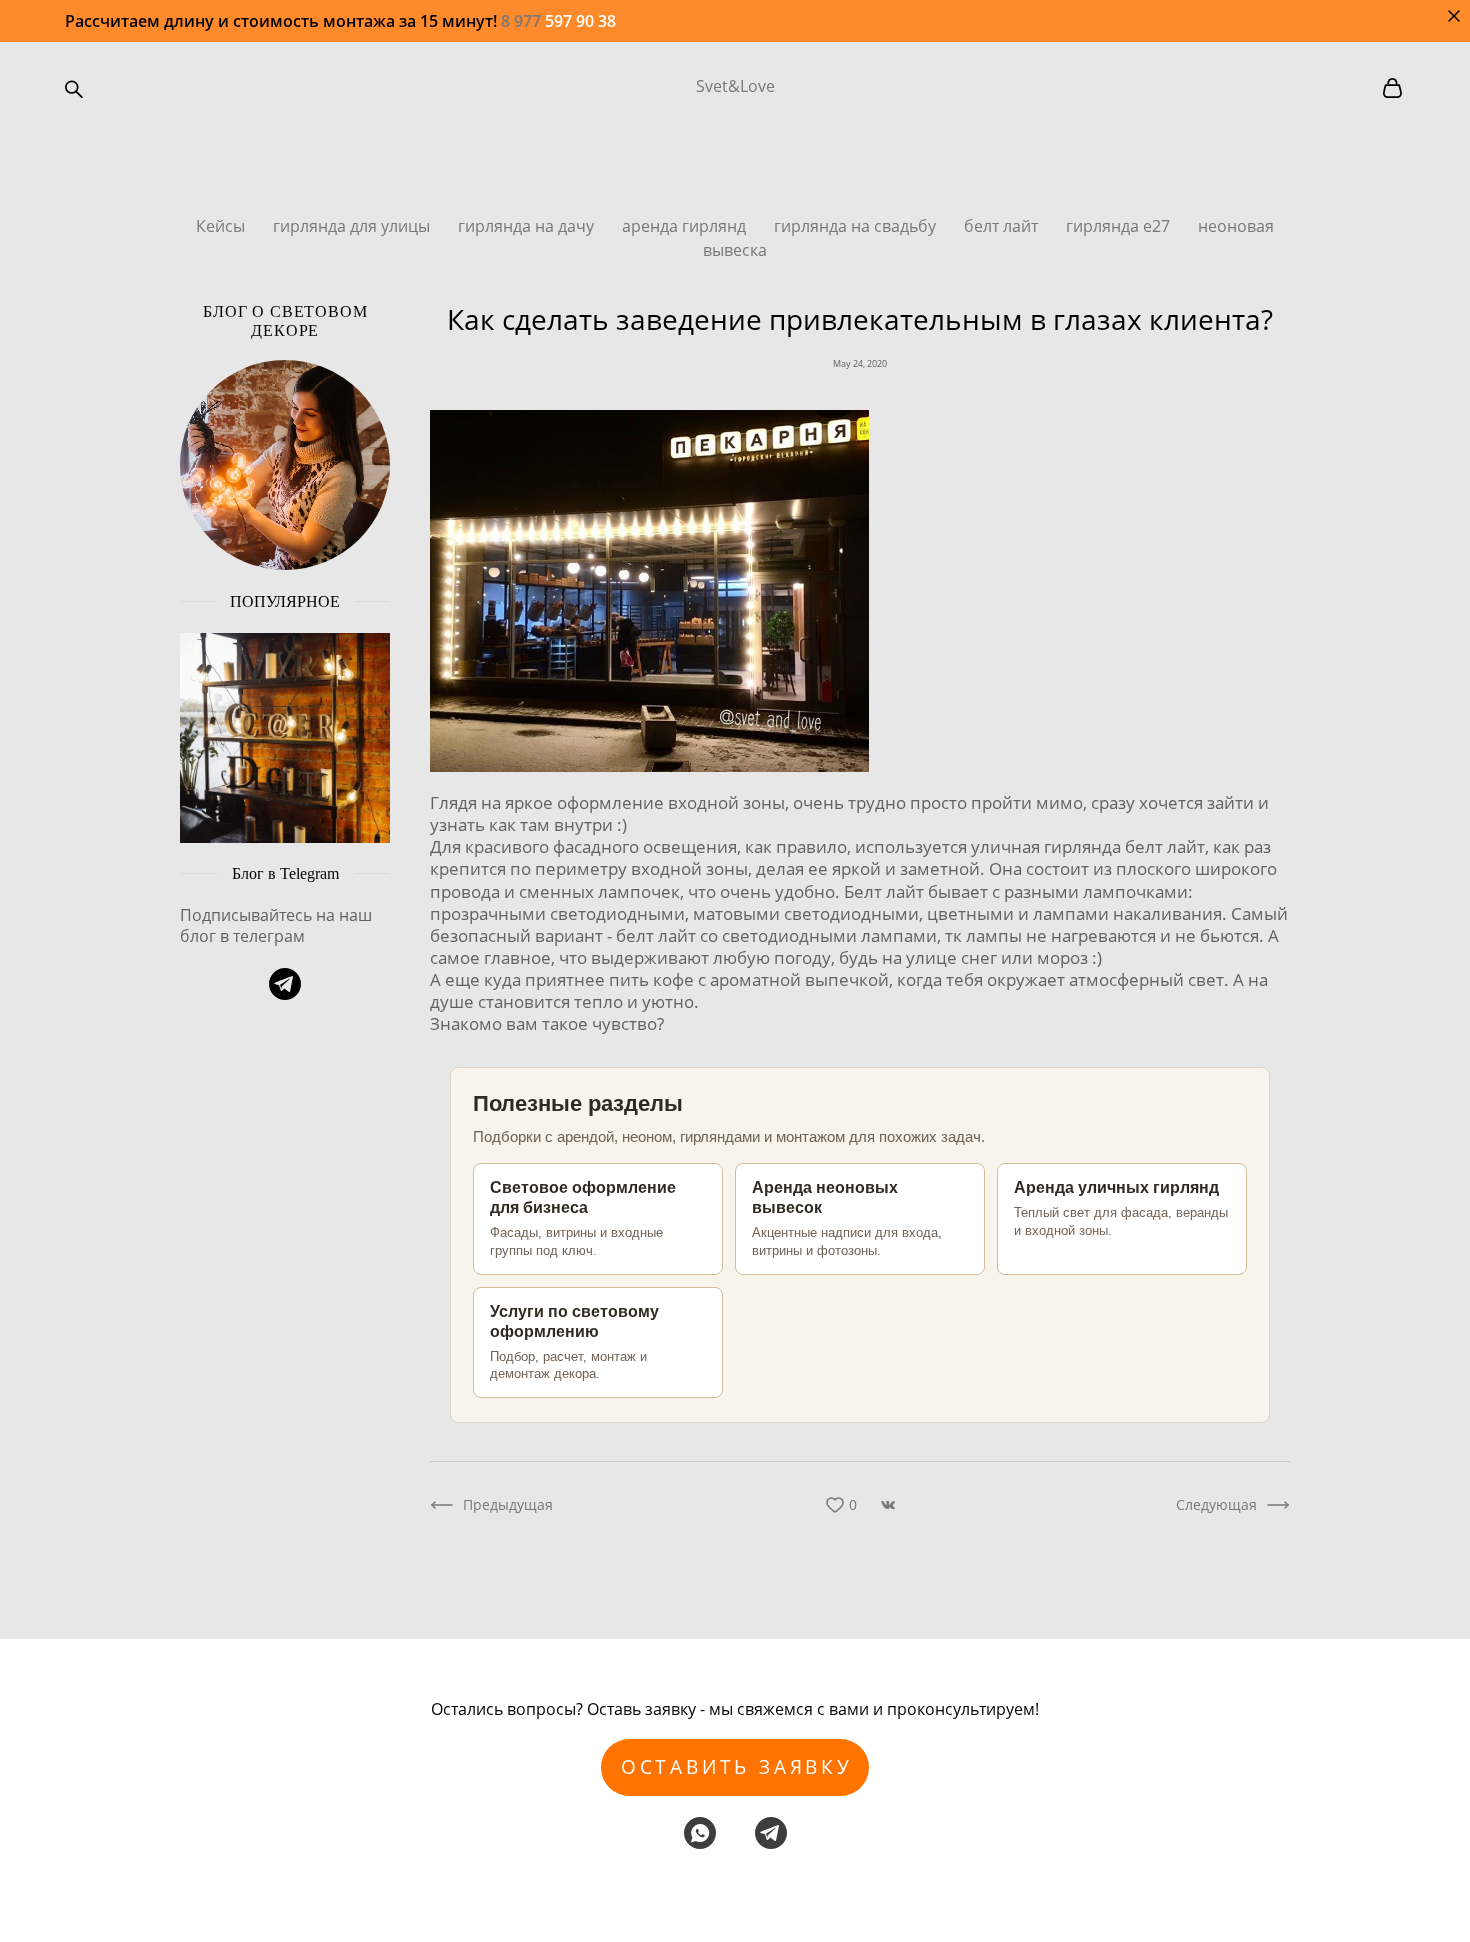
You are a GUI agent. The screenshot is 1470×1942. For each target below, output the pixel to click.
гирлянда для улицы (353, 226)
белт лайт (1003, 226)
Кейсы (222, 226)
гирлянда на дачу (528, 226)
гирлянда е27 (1120, 226)
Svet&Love (735, 86)
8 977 (523, 21)
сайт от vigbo (735, 1894)
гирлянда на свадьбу (857, 226)
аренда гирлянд (686, 226)
